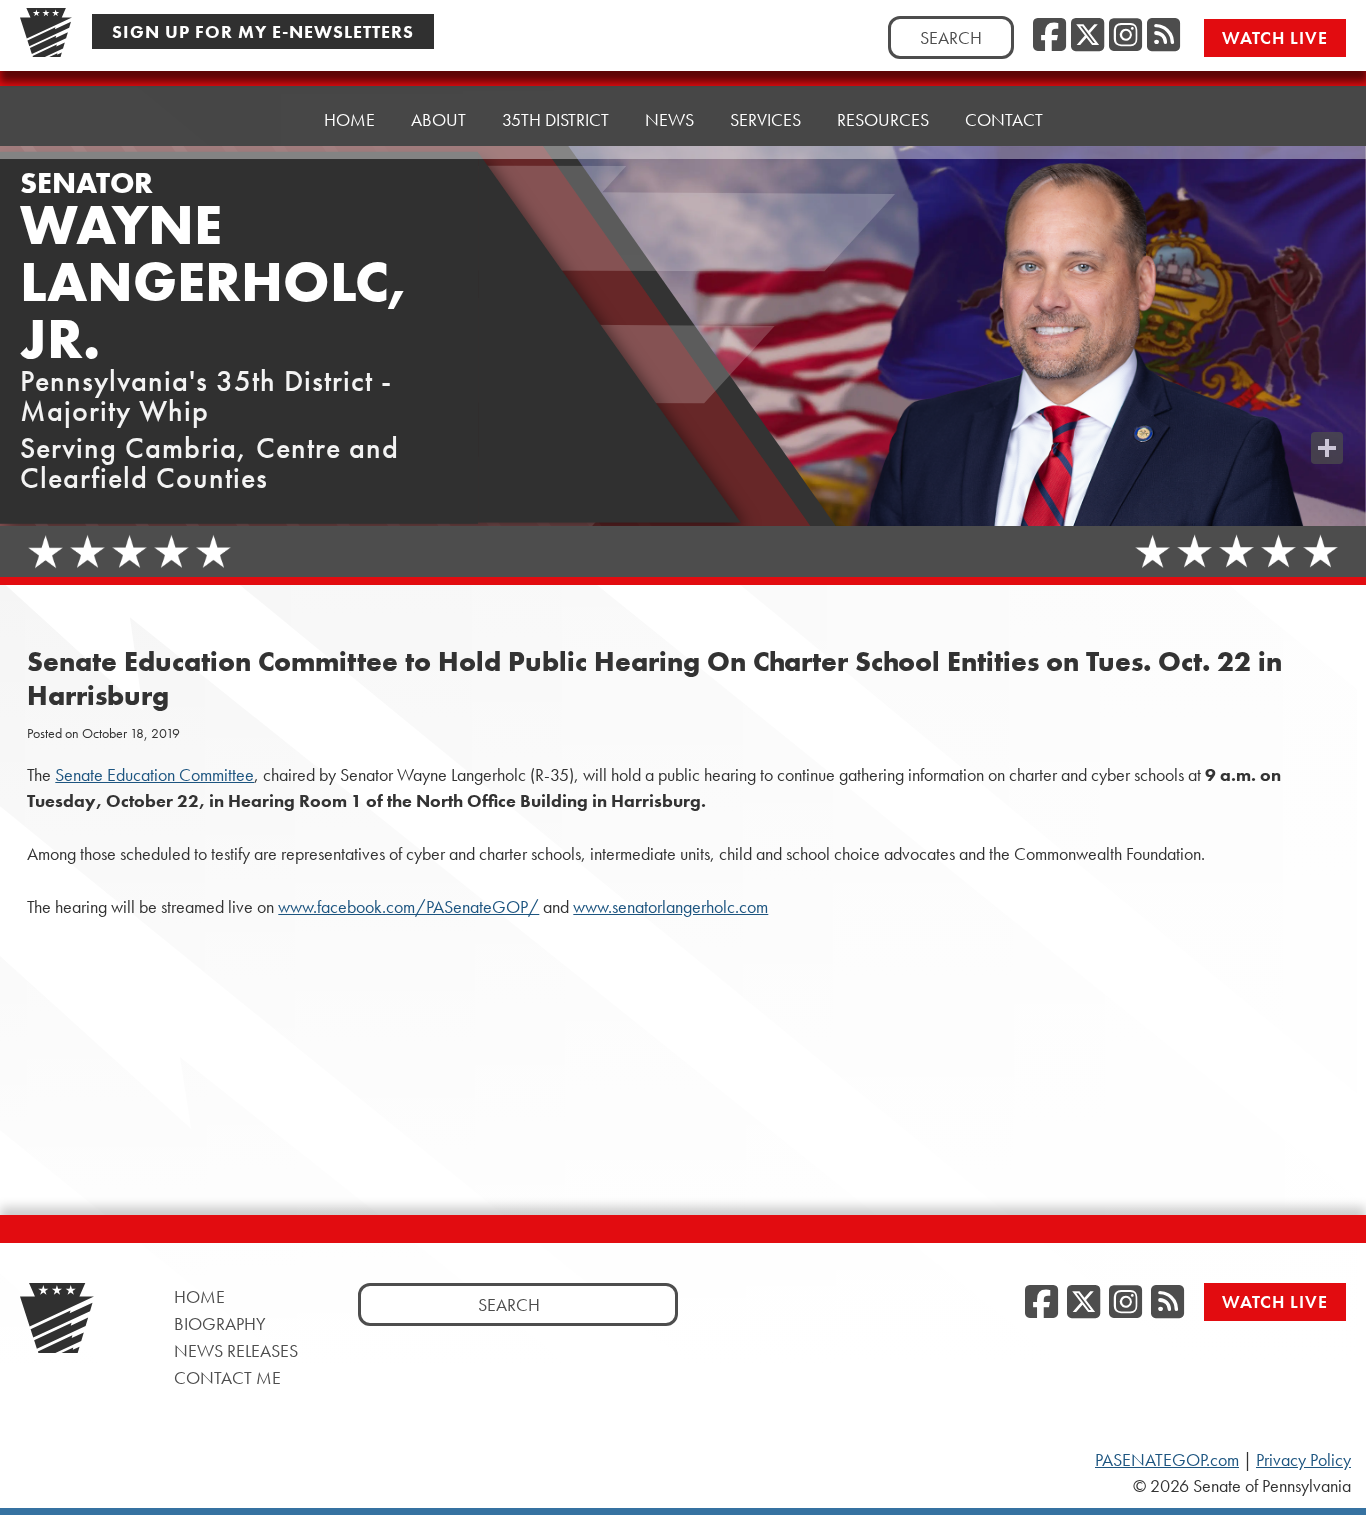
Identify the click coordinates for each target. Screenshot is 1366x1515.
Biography (220, 1323)
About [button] (438, 119)
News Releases (236, 1350)
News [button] (669, 119)
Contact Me (227, 1377)
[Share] (1327, 448)
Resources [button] (883, 119)
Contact (1004, 119)
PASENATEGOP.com (1167, 1460)
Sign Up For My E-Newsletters (263, 31)
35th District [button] (555, 119)
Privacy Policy (1303, 1460)
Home (349, 119)
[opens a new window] (1327, 408)
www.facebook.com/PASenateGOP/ (408, 907)
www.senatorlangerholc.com (670, 907)
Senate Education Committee (154, 775)
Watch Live (1275, 37)
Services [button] (765, 119)
